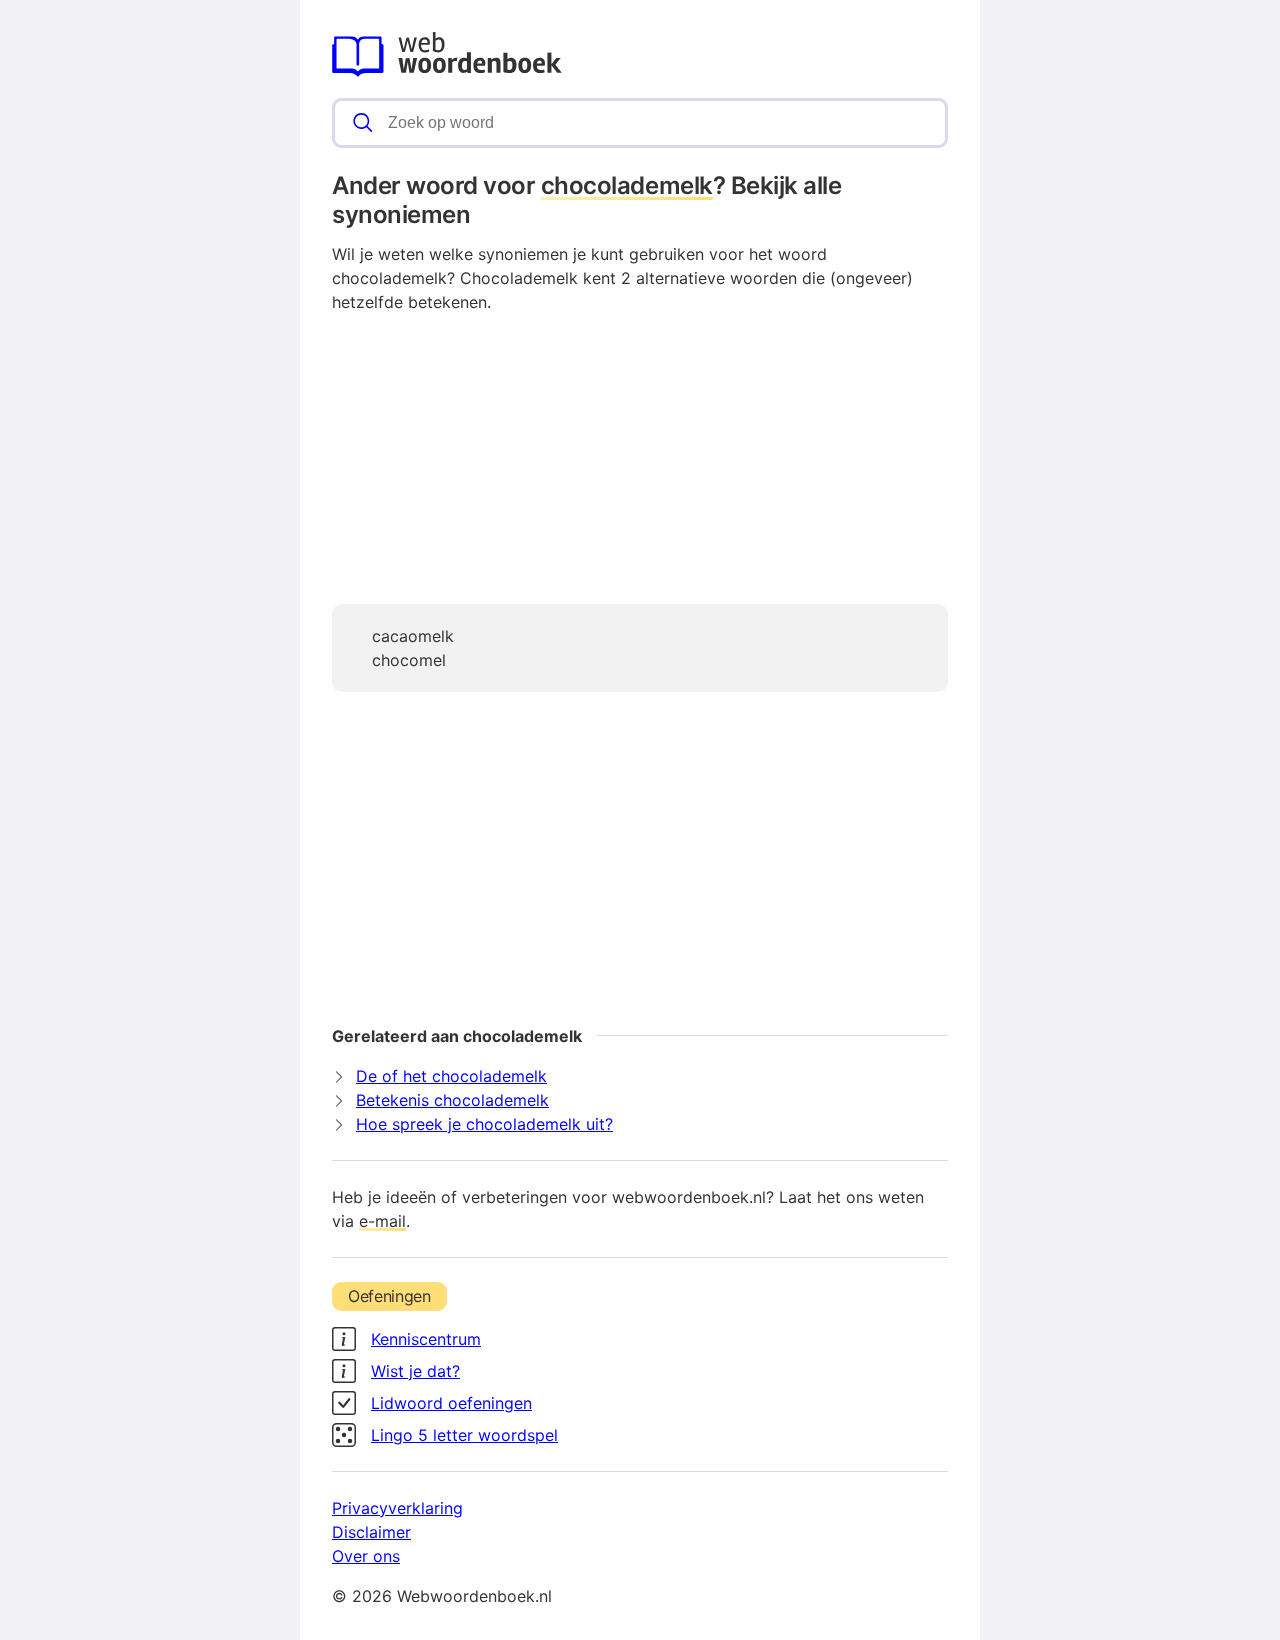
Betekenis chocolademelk (452, 1100)
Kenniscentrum (426, 1339)
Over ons (366, 1556)
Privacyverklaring (397, 1508)
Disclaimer (371, 1532)
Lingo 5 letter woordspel (464, 1435)
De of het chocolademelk (451, 1076)
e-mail (382, 1221)
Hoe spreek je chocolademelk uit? (484, 1124)
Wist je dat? (415, 1371)
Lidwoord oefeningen (451, 1403)
